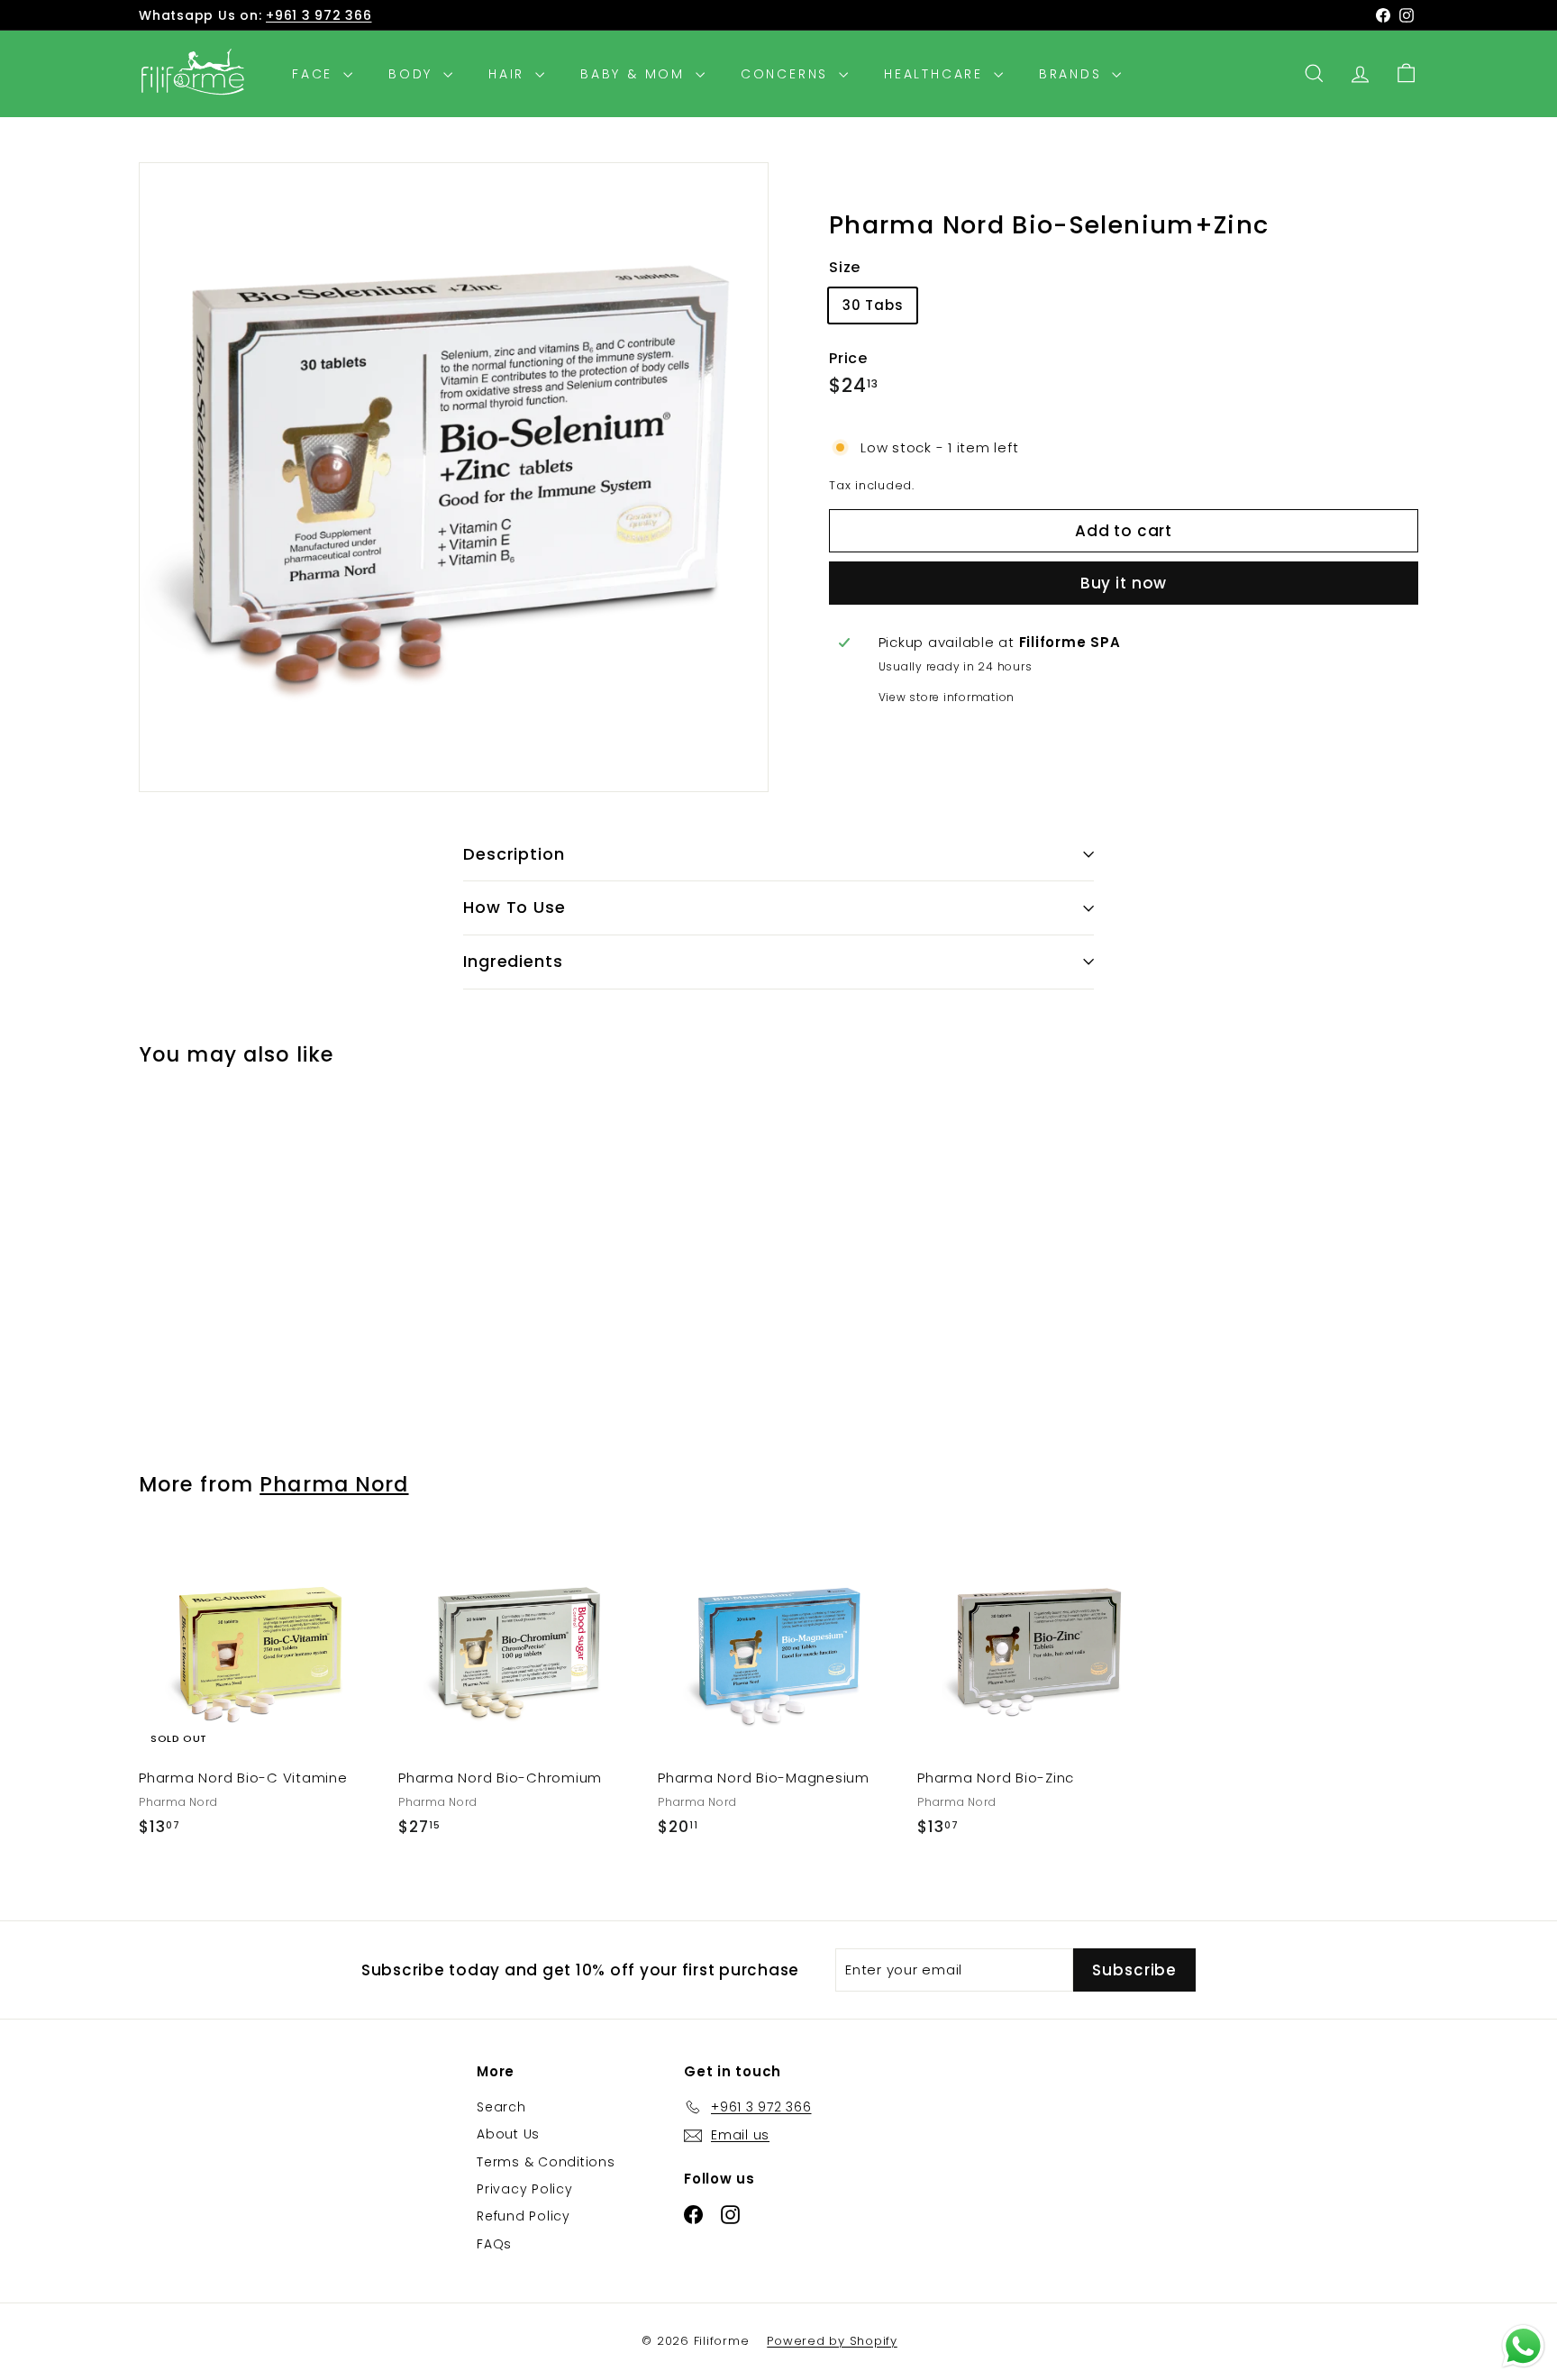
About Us (508, 2134)
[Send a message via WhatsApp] (1523, 2346)
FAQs (494, 2244)
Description (514, 854)
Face (315, 74)
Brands (1074, 74)
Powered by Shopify (832, 2341)
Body (414, 74)
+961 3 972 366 (319, 15)
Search (501, 2107)
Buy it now (1124, 583)
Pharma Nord (334, 1484)
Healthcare (937, 74)
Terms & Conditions (546, 2162)
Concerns (788, 74)
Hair (510, 74)
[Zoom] (454, 477)
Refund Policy (524, 2216)
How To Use (514, 907)
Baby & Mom (636, 74)
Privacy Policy (525, 2189)
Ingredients (513, 961)
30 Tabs (873, 305)
